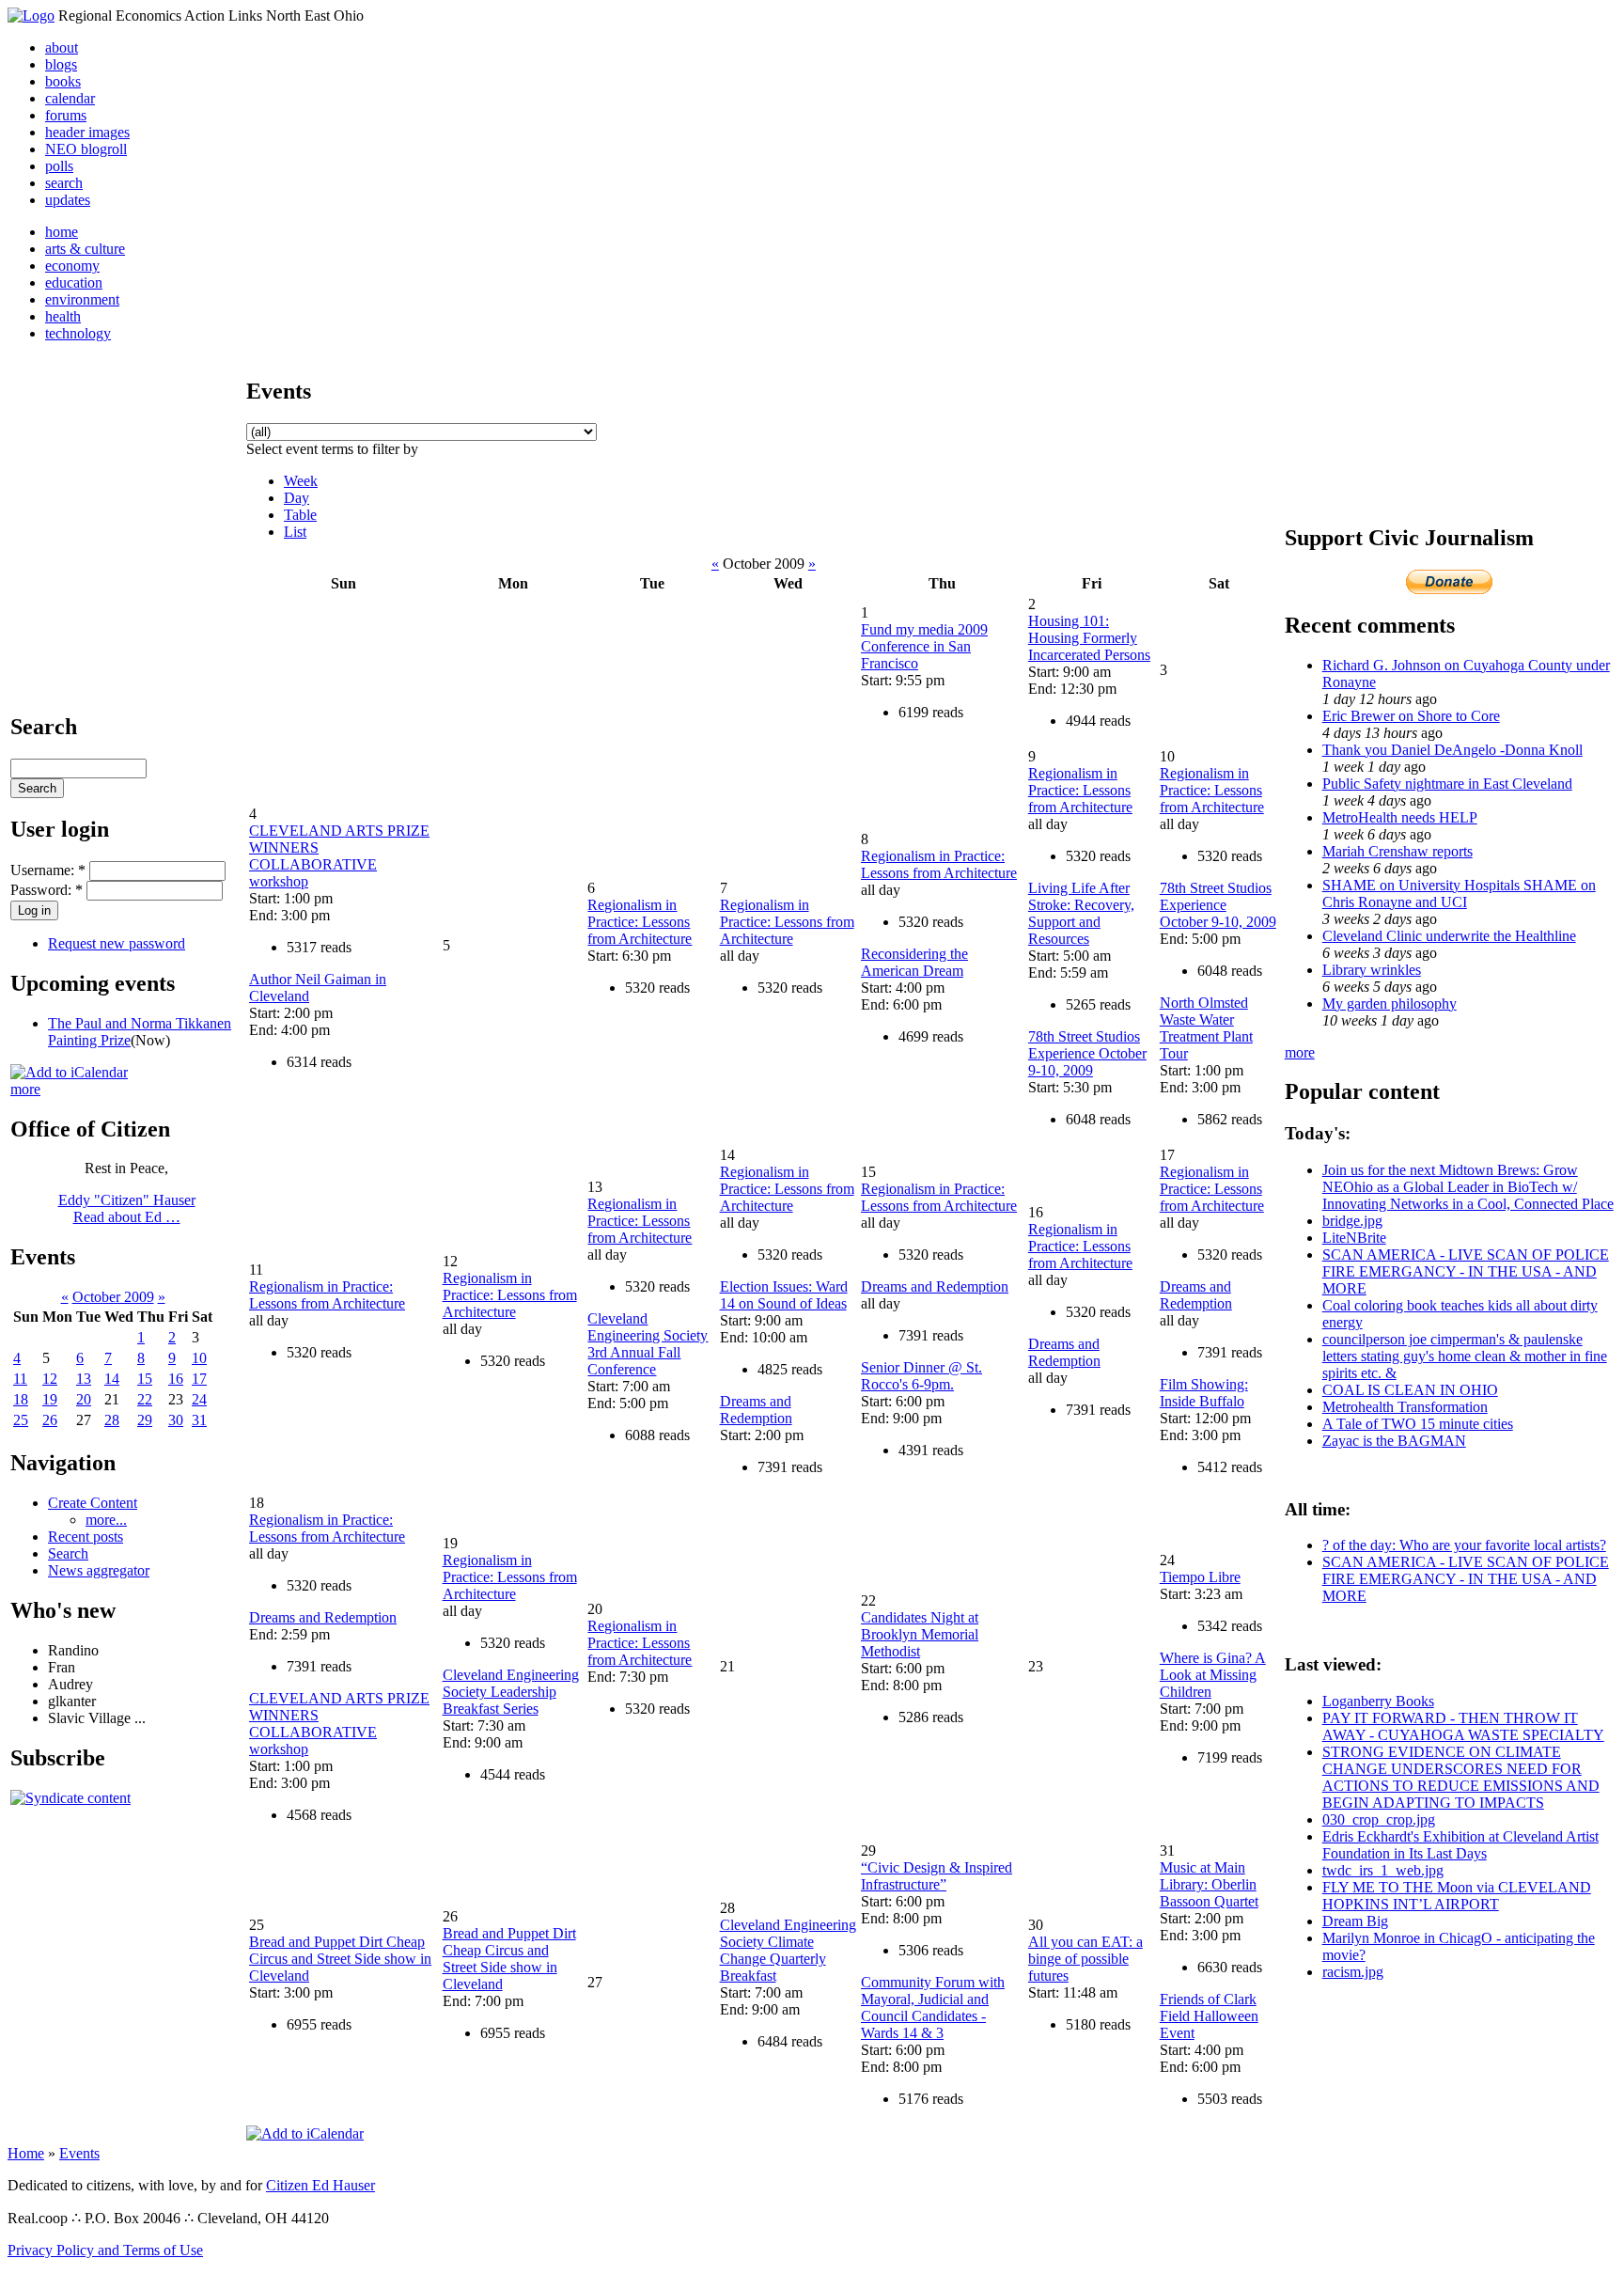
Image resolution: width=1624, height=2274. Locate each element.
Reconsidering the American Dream (914, 962)
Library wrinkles (1372, 970)
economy (72, 266)
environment (82, 299)
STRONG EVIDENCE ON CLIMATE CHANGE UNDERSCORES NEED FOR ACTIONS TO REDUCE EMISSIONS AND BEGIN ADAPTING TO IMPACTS (1461, 1777)
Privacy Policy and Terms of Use (105, 2250)
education (74, 282)
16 (176, 1379)
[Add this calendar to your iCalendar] (69, 1072)
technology (78, 333)
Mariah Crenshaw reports (1398, 851)
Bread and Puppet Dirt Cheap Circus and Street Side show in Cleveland (340, 1959)
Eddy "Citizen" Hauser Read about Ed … (127, 1208)
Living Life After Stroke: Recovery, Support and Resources (1081, 913)
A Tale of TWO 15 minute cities (1418, 1424)
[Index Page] (31, 16)
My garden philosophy (1390, 1004)
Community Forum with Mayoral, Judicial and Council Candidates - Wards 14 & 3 (933, 2007)
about (62, 47)
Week (301, 481)
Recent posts (86, 1537)
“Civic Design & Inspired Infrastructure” (937, 1876)
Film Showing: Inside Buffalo (1204, 1393)
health (63, 316)
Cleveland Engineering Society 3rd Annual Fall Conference (648, 1344)
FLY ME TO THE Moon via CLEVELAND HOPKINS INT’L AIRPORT (1457, 1896)
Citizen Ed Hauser (320, 2185)
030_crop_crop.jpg (1379, 1819)
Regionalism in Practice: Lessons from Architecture (640, 922)
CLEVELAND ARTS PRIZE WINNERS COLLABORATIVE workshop (339, 856)
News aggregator (99, 1570)
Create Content (93, 1503)
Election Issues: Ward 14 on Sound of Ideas (784, 1295)
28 (112, 1420)
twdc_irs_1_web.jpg (1383, 1870)
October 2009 (113, 1297)
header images (87, 132)
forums (66, 115)
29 (145, 1420)
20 (84, 1399)
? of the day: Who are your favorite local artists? (1464, 1545)
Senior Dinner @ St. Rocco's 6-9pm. (921, 1376)
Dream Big (1355, 1921)
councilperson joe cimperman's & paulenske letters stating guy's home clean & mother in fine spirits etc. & (1465, 1356)
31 (199, 1420)
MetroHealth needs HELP (1400, 817)
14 (112, 1379)
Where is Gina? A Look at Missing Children (1213, 1675)
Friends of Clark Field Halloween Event (1209, 2016)
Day (297, 498)
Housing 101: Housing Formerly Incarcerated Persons (1089, 638)
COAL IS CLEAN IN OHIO (1410, 1390)
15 (145, 1379)
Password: (47, 890)
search (64, 183)
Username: (48, 870)
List (295, 532)
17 (199, 1379)
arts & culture (85, 249)
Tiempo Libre (1200, 1577)
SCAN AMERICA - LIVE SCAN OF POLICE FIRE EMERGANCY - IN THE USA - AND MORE (1466, 1271)
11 (20, 1379)
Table (300, 515)
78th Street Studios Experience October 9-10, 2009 (1087, 1053)
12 (50, 1379)
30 (176, 1420)
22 (145, 1399)
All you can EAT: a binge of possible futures (1085, 1959)
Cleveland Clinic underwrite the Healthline (1449, 936)
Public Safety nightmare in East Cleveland (1447, 784)
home (62, 232)
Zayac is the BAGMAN (1394, 1441)
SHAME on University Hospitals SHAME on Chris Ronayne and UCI (1459, 894)
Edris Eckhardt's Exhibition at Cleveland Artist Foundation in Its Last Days (1460, 1845)
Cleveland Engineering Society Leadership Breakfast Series (511, 1692)
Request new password (117, 943)
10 (199, 1358)
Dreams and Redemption (756, 1410)
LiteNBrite (1354, 1238)
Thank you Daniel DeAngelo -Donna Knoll (1452, 750)
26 (50, 1420)
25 (21, 1420)
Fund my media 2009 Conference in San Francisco (924, 646)
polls (59, 166)
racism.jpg (1353, 1972)
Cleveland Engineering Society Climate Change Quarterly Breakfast (788, 1950)
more (25, 1089)
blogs (61, 64)
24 (199, 1399)
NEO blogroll (86, 149)
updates (68, 200)
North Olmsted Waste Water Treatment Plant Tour (1206, 1028)
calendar (70, 98)
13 (84, 1379)
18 (21, 1399)
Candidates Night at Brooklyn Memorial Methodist (920, 1634)
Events (79, 2153)
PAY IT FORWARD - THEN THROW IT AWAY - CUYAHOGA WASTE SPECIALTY (1463, 1726)
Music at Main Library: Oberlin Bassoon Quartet (1209, 1884)
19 (50, 1399)
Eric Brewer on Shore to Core (1411, 716)
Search (68, 1553)
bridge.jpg (1352, 1221)
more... (106, 1520)
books (63, 81)
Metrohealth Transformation (1405, 1407)
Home (26, 2153)
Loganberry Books (1378, 1701)
